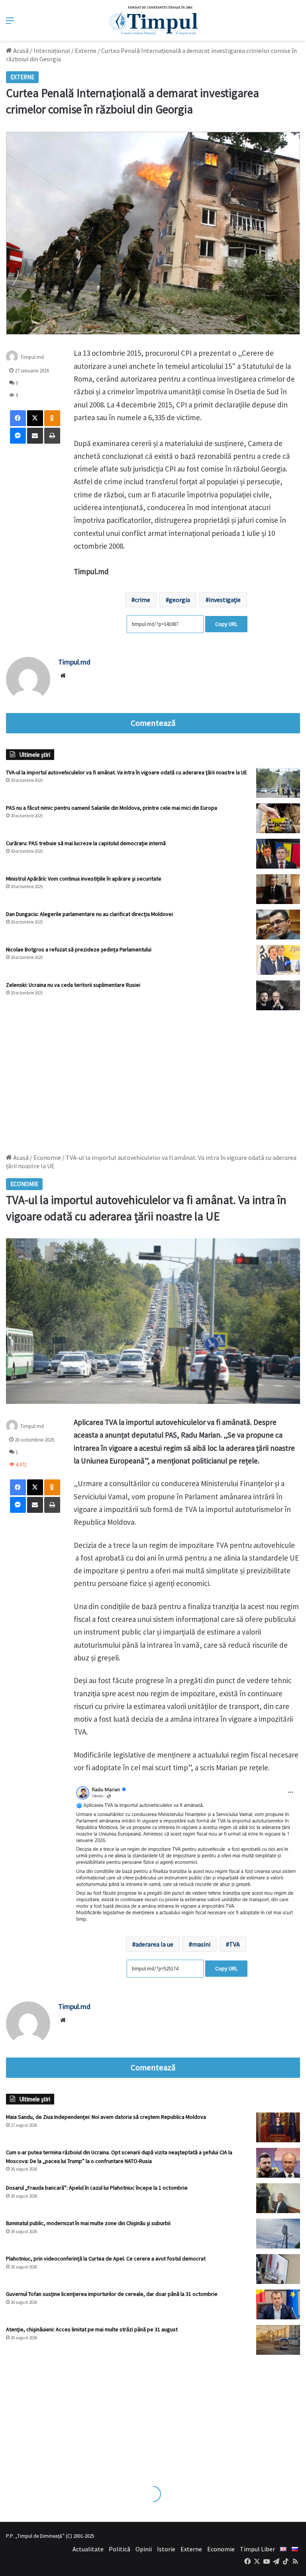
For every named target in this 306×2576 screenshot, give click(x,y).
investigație (225, 600)
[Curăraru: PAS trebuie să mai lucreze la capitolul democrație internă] (278, 854)
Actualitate (88, 2549)
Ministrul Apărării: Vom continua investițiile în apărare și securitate (84, 879)
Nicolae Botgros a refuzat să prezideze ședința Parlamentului (79, 949)
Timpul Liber (257, 2549)
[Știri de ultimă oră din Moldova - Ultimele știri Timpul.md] (153, 20)
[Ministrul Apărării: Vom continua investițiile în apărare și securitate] (278, 889)
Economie (221, 2549)
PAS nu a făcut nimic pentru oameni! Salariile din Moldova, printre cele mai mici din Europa (112, 808)
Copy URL (226, 624)
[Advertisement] (153, 1078)
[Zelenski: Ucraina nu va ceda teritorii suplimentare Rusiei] (278, 995)
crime (142, 600)
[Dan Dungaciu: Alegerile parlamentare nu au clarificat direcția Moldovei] (278, 925)
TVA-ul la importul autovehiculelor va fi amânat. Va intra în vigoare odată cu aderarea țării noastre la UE (127, 772)
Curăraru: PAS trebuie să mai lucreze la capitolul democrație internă (86, 843)
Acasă (20, 51)
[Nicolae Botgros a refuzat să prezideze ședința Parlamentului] (278, 960)
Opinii (144, 2549)
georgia (179, 600)
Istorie (166, 2549)
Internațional (52, 51)
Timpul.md (74, 662)
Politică (120, 2549)
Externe (86, 51)
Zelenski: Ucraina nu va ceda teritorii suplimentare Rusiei (73, 985)
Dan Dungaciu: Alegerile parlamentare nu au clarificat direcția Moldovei (89, 914)
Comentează (153, 723)
